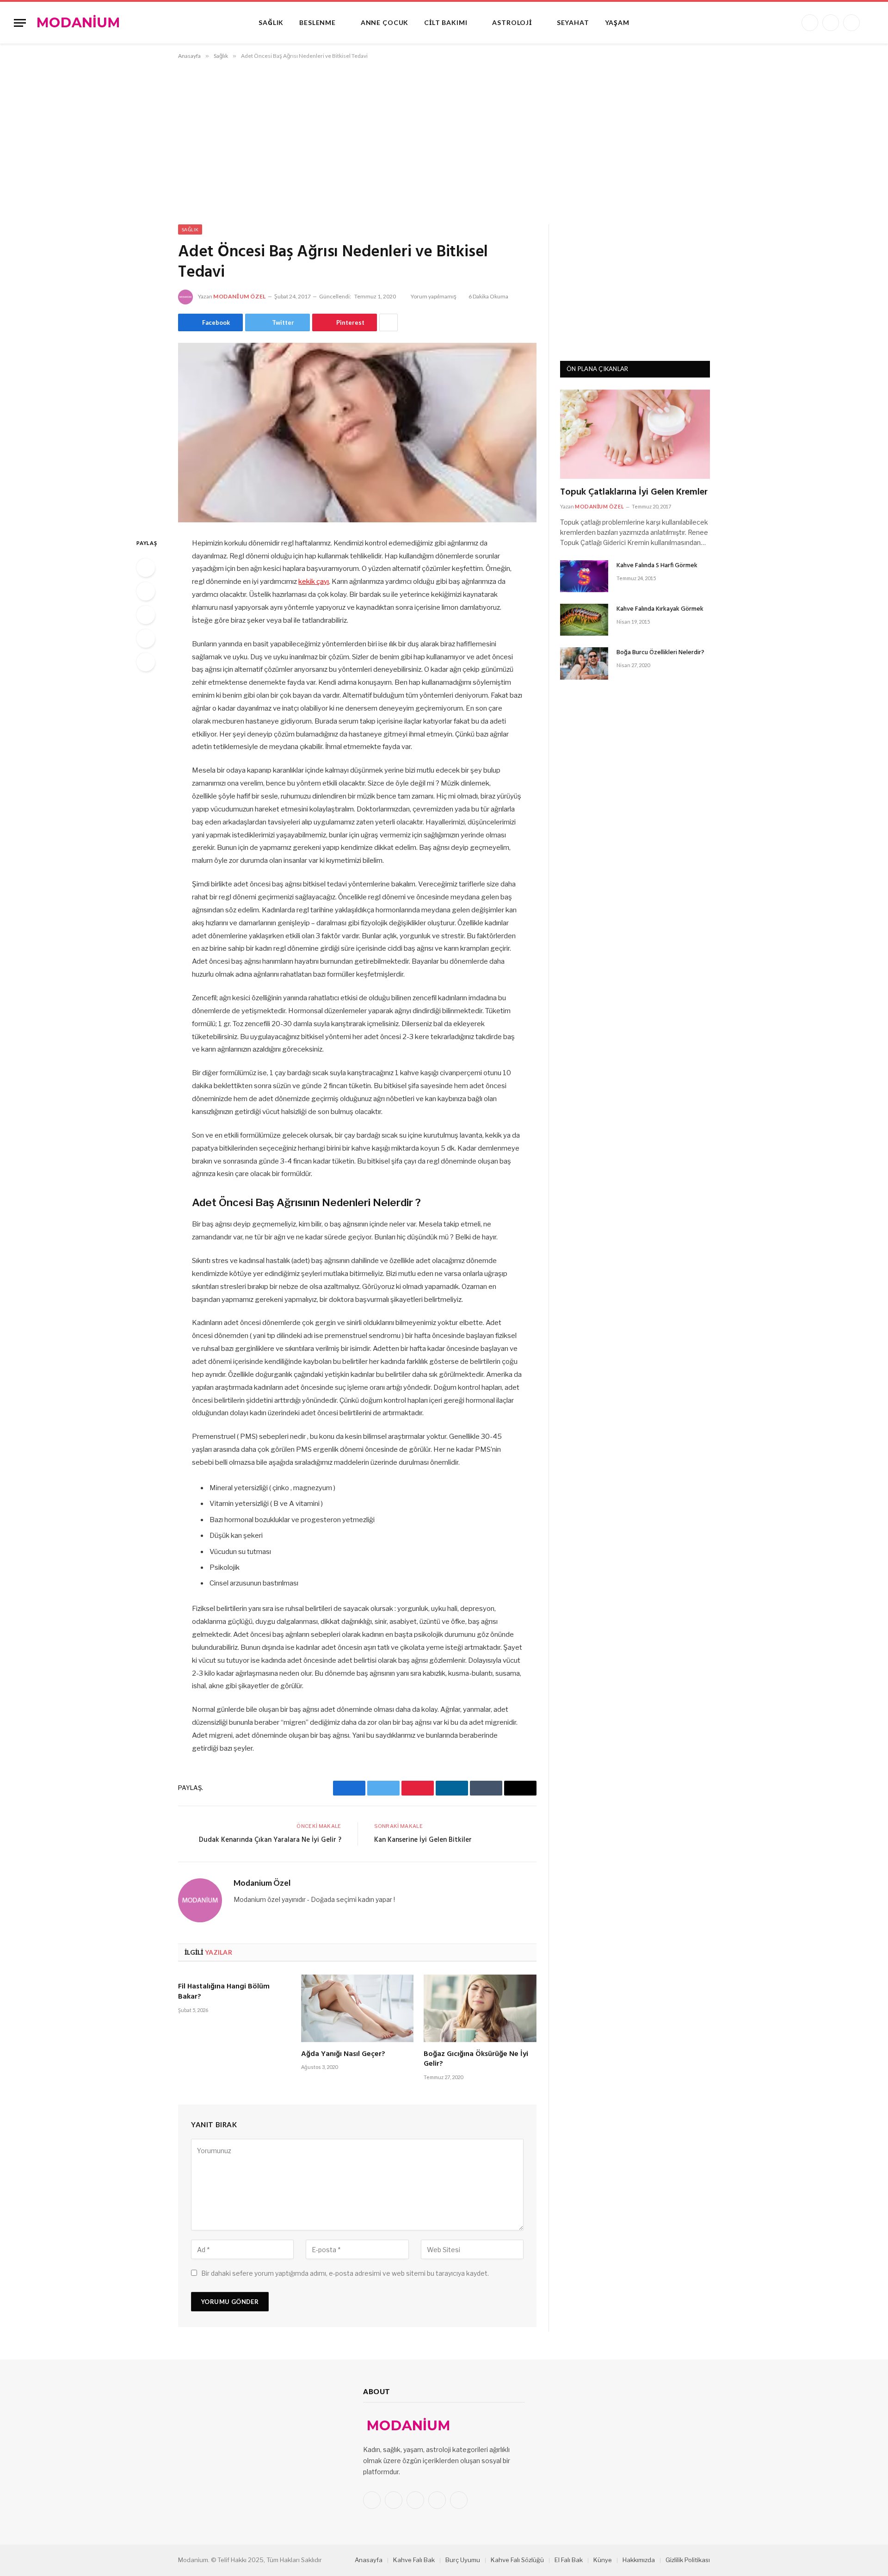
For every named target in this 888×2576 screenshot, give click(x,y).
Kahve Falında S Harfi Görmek (657, 566)
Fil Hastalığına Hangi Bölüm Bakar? (224, 1992)
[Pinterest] (146, 638)
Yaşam (617, 22)
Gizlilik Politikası (688, 2560)
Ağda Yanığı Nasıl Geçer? (343, 2055)
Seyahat (573, 22)
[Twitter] (146, 591)
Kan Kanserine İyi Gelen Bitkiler (423, 1840)
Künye (603, 2560)
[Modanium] (79, 23)
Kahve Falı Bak (414, 2560)
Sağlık (271, 22)
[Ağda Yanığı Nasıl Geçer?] (358, 2008)
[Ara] (870, 23)
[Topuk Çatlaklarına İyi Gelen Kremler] (635, 434)
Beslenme (318, 22)
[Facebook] (146, 568)
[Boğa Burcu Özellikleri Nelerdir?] (584, 663)
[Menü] (20, 23)
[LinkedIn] (146, 615)
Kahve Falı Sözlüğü (517, 2560)
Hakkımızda (639, 2560)
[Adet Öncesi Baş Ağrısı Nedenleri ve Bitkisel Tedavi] (357, 433)
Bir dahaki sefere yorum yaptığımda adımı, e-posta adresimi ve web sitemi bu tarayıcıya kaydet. (345, 2273)
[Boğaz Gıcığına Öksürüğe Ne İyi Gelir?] (480, 2008)
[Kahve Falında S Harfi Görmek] (584, 576)
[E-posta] (146, 662)
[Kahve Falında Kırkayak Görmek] (584, 620)
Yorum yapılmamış (434, 296)
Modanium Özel (240, 296)
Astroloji (512, 22)
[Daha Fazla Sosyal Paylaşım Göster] (388, 322)
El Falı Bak (569, 2560)
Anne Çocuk (385, 22)
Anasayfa (369, 2560)
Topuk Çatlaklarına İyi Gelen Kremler (634, 492)
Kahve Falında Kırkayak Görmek (660, 609)
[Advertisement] (444, 140)
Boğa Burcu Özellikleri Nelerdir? (660, 653)
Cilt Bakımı (446, 22)
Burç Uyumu (463, 2560)
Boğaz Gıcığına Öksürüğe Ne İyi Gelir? (476, 2060)
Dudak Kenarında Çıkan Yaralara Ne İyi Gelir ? (270, 1840)
